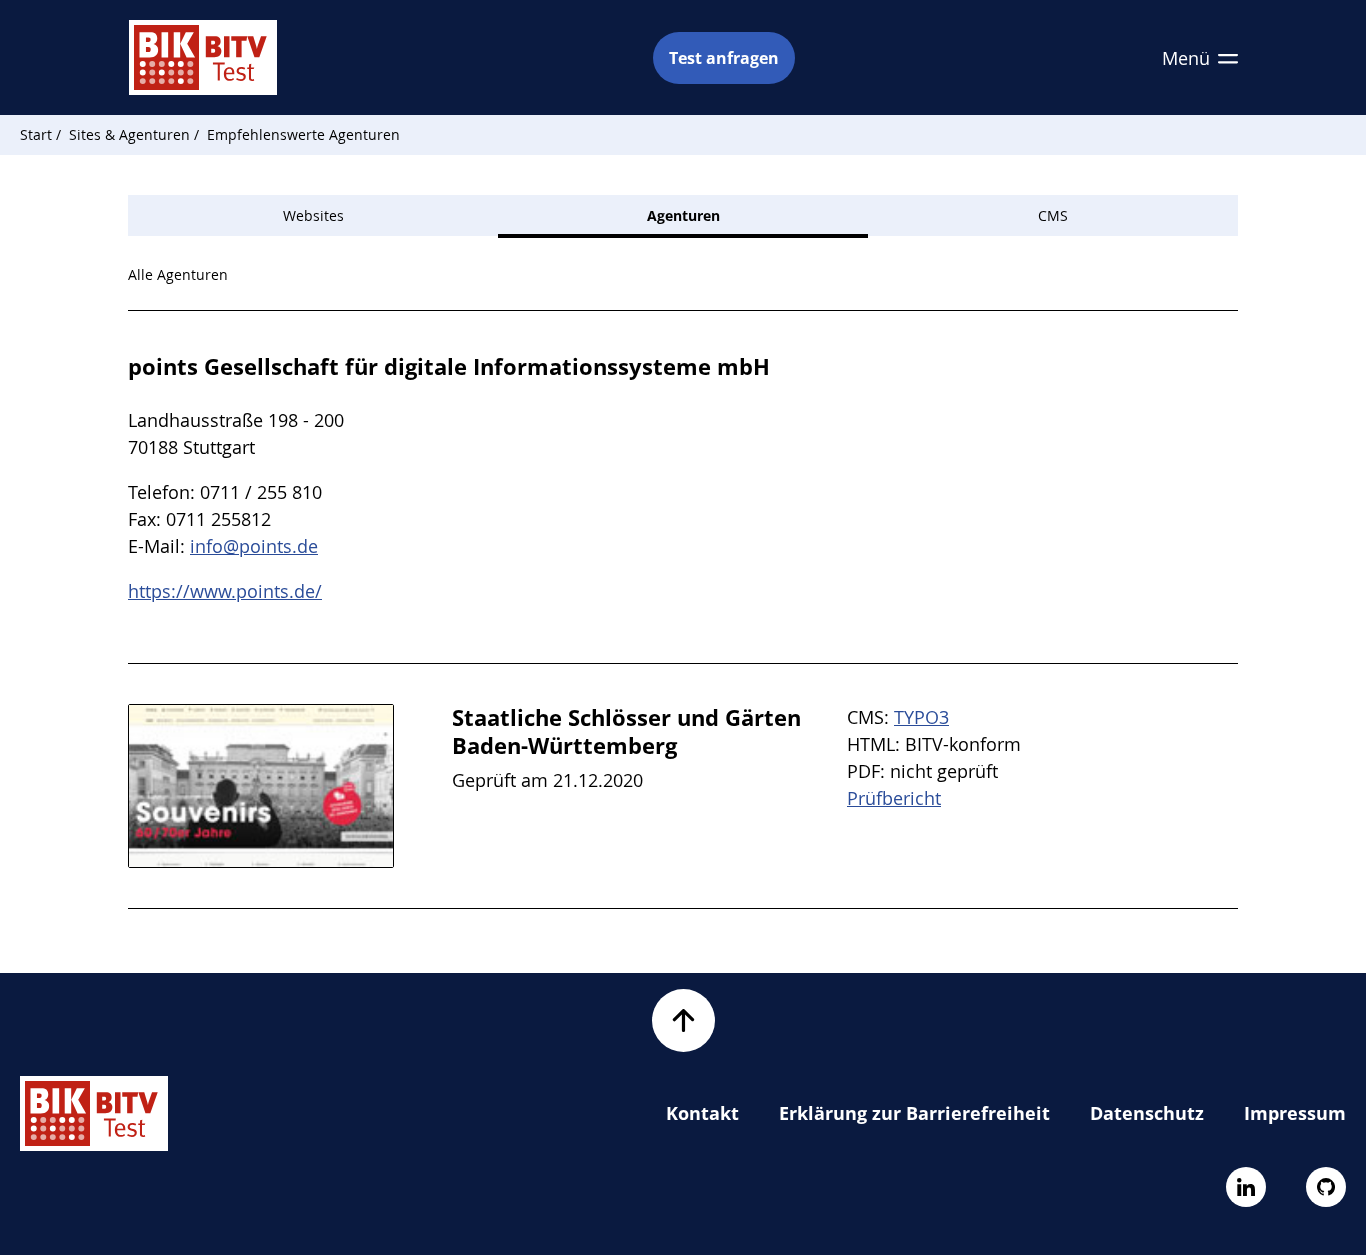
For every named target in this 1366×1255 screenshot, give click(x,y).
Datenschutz (1147, 1113)
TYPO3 (921, 717)
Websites (313, 215)
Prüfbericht (894, 798)
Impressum (1295, 1113)
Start (36, 134)
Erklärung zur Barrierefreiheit (914, 1113)
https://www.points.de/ (225, 591)
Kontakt (702, 1113)
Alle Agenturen (178, 274)
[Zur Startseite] (203, 57)
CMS (1053, 215)
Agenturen (683, 215)
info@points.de (254, 546)
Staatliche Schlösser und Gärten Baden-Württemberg (626, 731)
